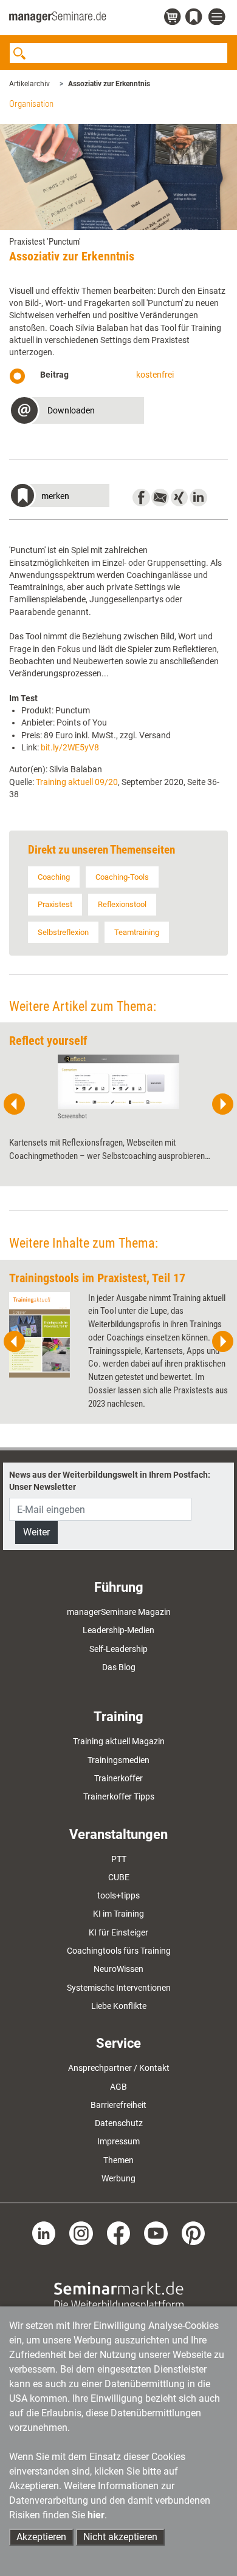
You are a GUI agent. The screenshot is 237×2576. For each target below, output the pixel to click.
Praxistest (55, 904)
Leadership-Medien (118, 1630)
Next (222, 1104)
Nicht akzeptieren (120, 2537)
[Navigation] (218, 17)
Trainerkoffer (118, 1778)
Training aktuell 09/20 (77, 782)
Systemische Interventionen (119, 1988)
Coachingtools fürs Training (119, 1951)
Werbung (118, 2178)
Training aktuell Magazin (119, 1741)
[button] (77, 412)
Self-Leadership (118, 1649)
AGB (118, 2087)
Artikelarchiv (29, 84)
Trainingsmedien (118, 1760)
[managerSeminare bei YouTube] (156, 2232)
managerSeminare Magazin (119, 1612)
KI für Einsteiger (118, 1932)
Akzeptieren (41, 2537)
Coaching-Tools (122, 877)
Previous (15, 1104)
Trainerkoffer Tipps (119, 1796)
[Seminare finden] (119, 2296)
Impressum (118, 2141)
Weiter (36, 1532)
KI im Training (118, 1914)
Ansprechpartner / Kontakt (119, 2068)
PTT (119, 1859)
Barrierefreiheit (118, 2105)
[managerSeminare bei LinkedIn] (44, 2232)
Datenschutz (119, 2123)
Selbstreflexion (63, 932)
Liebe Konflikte (119, 2006)
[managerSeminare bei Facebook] (119, 2232)
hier (96, 2515)
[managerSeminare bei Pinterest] (194, 2232)
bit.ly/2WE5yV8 (70, 747)
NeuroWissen (118, 1969)
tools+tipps (118, 1895)
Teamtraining (137, 932)
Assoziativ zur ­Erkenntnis (109, 84)
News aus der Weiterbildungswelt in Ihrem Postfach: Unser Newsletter (110, 1481)
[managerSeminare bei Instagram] (81, 2232)
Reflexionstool (122, 904)
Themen (118, 2160)
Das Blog (119, 1667)
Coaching (54, 877)
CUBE (119, 1877)
